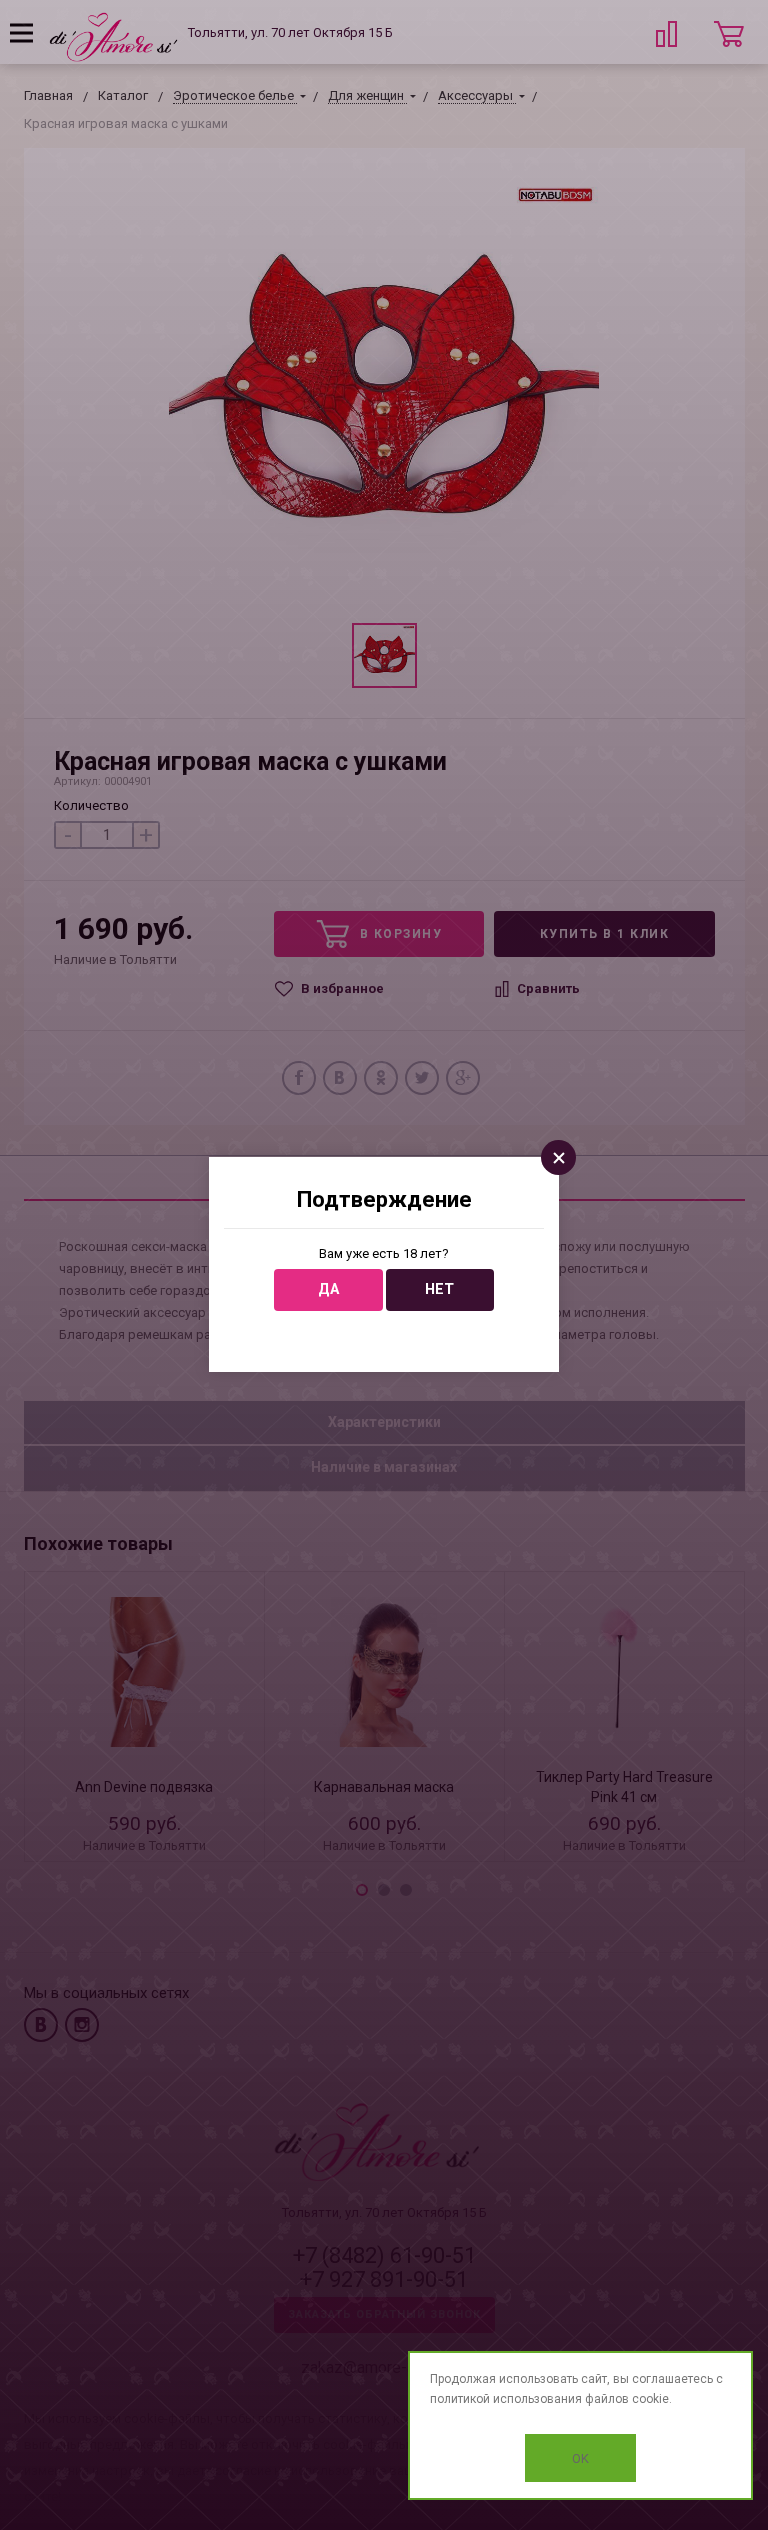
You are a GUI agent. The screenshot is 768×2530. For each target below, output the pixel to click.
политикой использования (506, 2399)
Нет (439, 1289)
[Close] (558, 1157)
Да (328, 1289)
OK (580, 2458)
